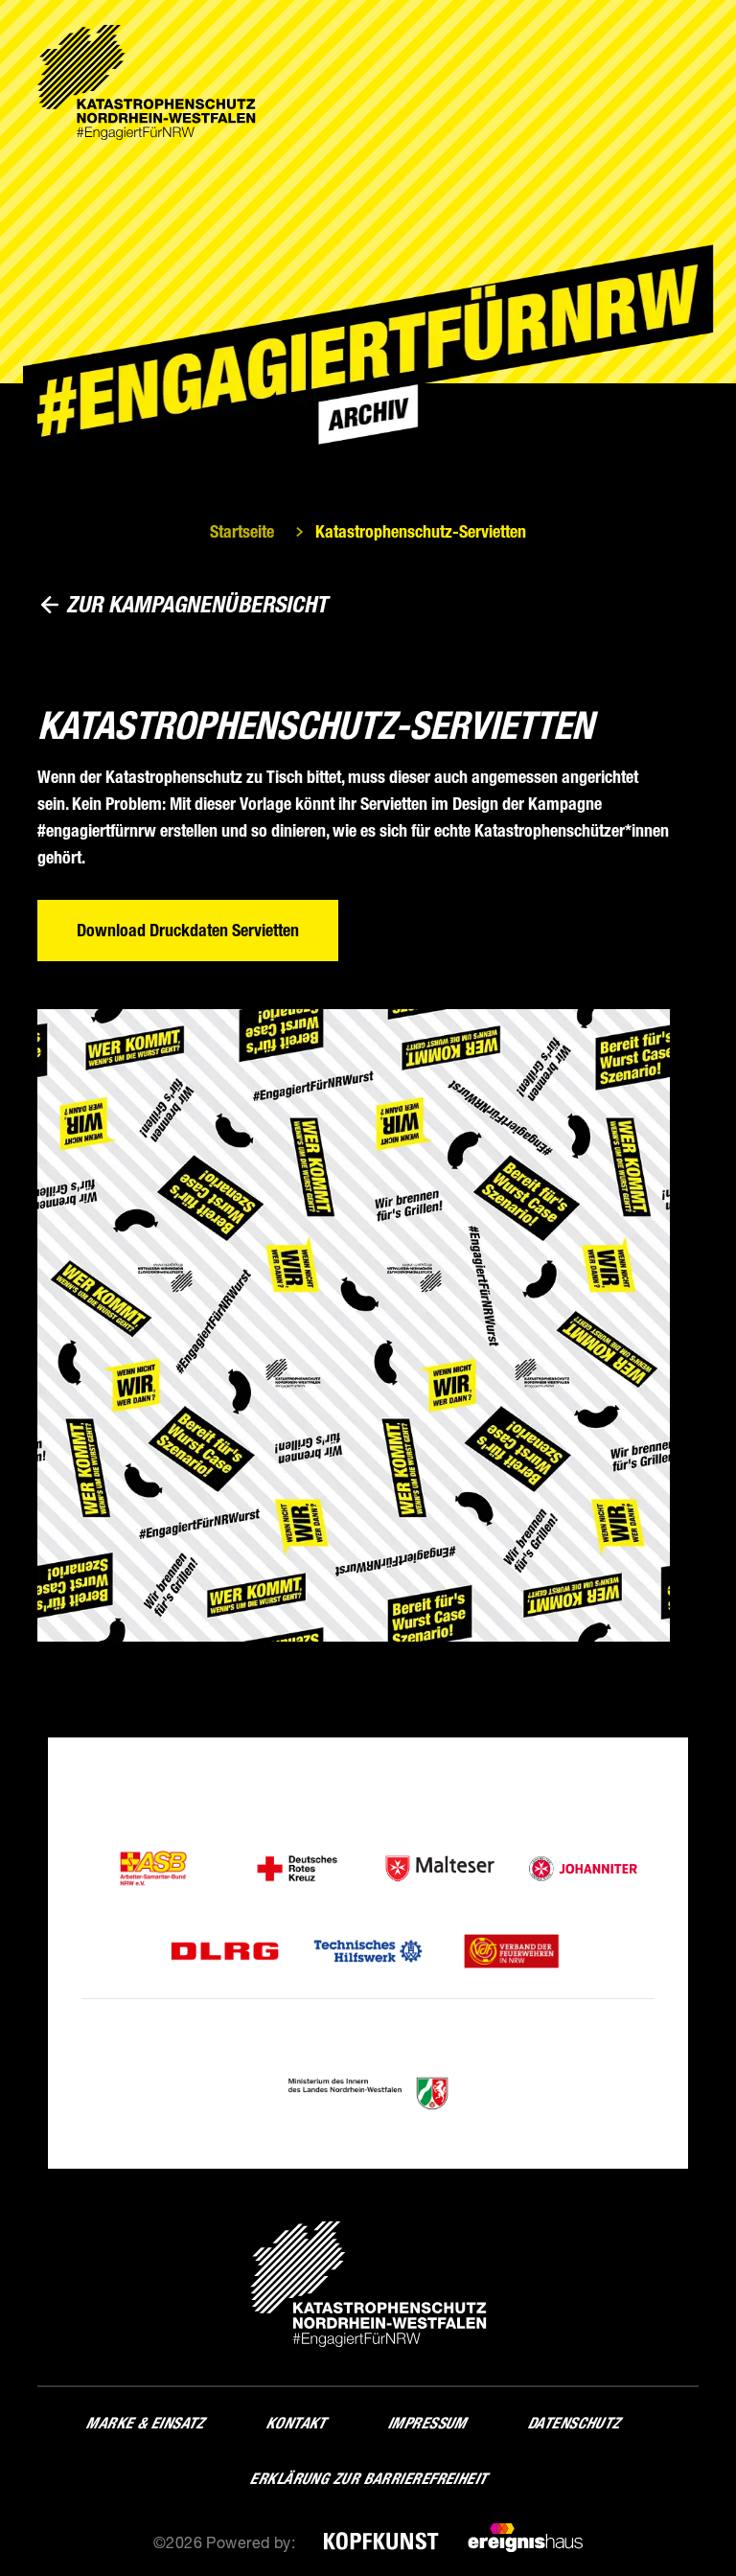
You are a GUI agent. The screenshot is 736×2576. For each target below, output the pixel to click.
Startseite (242, 532)
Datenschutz (574, 2423)
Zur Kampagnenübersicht (197, 604)
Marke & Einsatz (145, 2423)
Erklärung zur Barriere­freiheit (368, 2479)
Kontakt (296, 2423)
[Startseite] (147, 82)
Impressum (426, 2423)
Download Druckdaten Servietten (188, 931)
